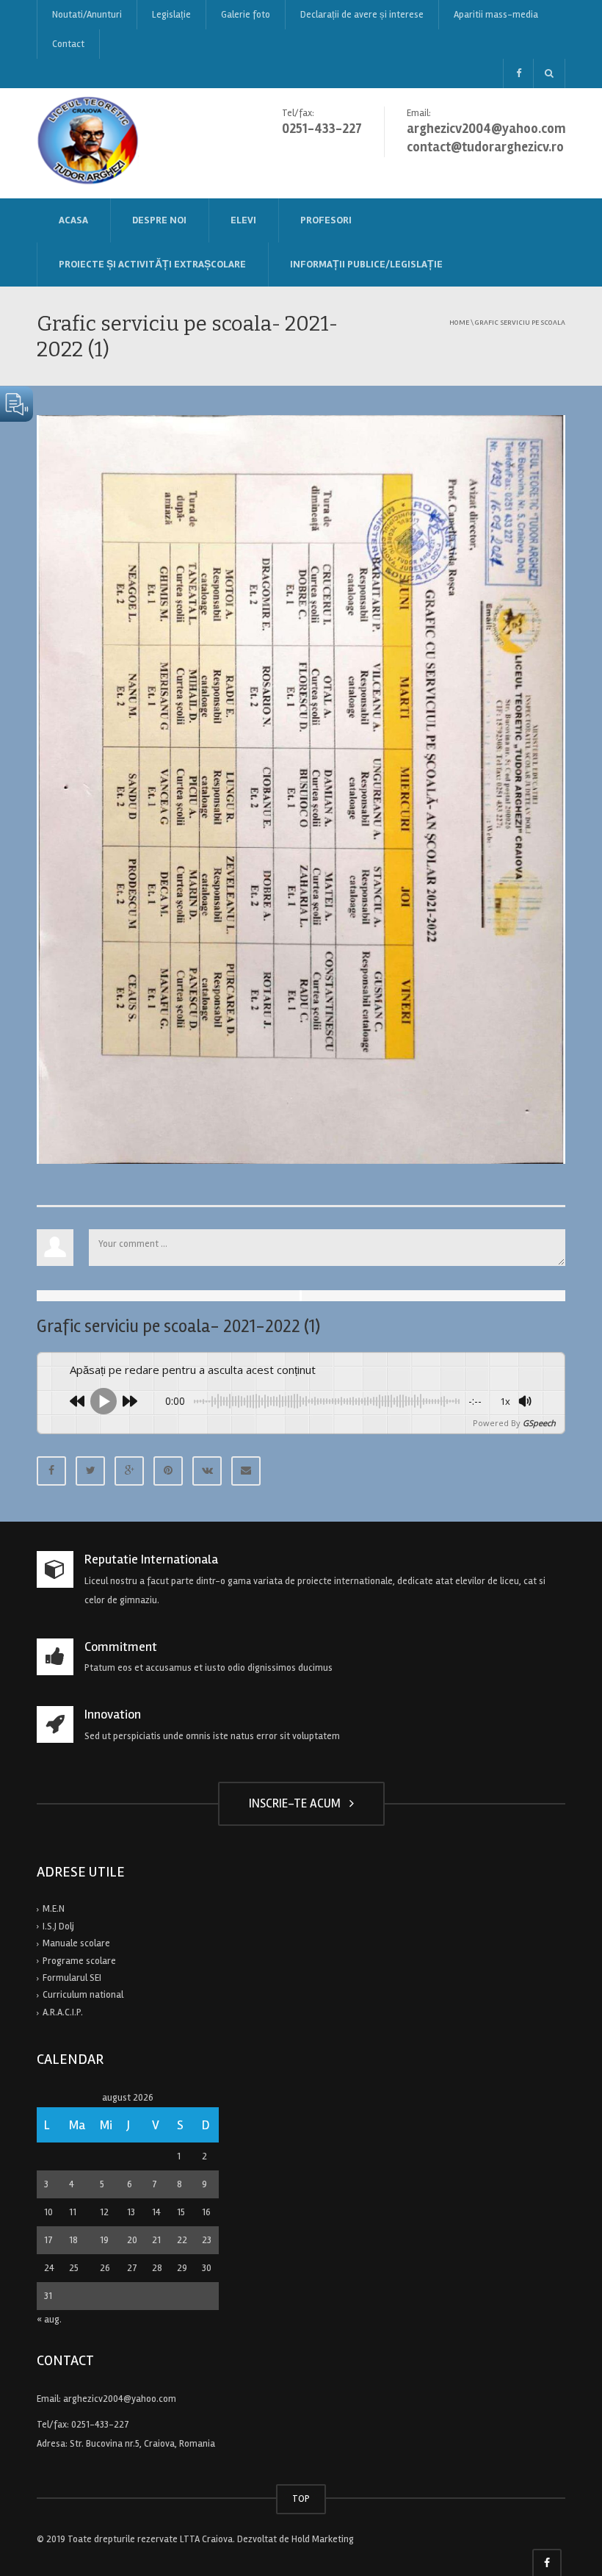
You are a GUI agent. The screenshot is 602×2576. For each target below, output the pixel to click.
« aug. (49, 2320)
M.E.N (54, 1909)
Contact (68, 44)
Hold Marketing (323, 2539)
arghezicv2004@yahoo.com (120, 2399)
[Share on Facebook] (51, 1471)
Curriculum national (83, 1995)
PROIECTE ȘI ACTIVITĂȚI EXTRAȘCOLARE (152, 264)
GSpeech (539, 1423)
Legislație (171, 15)
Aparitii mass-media (496, 15)
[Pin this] (168, 1471)
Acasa (73, 220)
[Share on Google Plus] (129, 1471)
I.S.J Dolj (58, 1926)
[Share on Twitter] (90, 1471)
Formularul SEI (72, 1978)
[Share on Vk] (207, 1471)
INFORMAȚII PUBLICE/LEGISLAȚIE (366, 264)
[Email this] (246, 1471)
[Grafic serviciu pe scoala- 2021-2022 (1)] (301, 789)
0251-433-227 (100, 2425)
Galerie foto (246, 15)
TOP (301, 2499)
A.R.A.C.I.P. (63, 2012)
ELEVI (243, 220)
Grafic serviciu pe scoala (520, 322)
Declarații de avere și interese (362, 15)
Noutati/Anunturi (87, 15)
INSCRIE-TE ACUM (298, 1803)
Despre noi (159, 220)
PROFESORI (326, 220)
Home (459, 322)
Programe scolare (79, 1961)
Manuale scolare (76, 1943)
